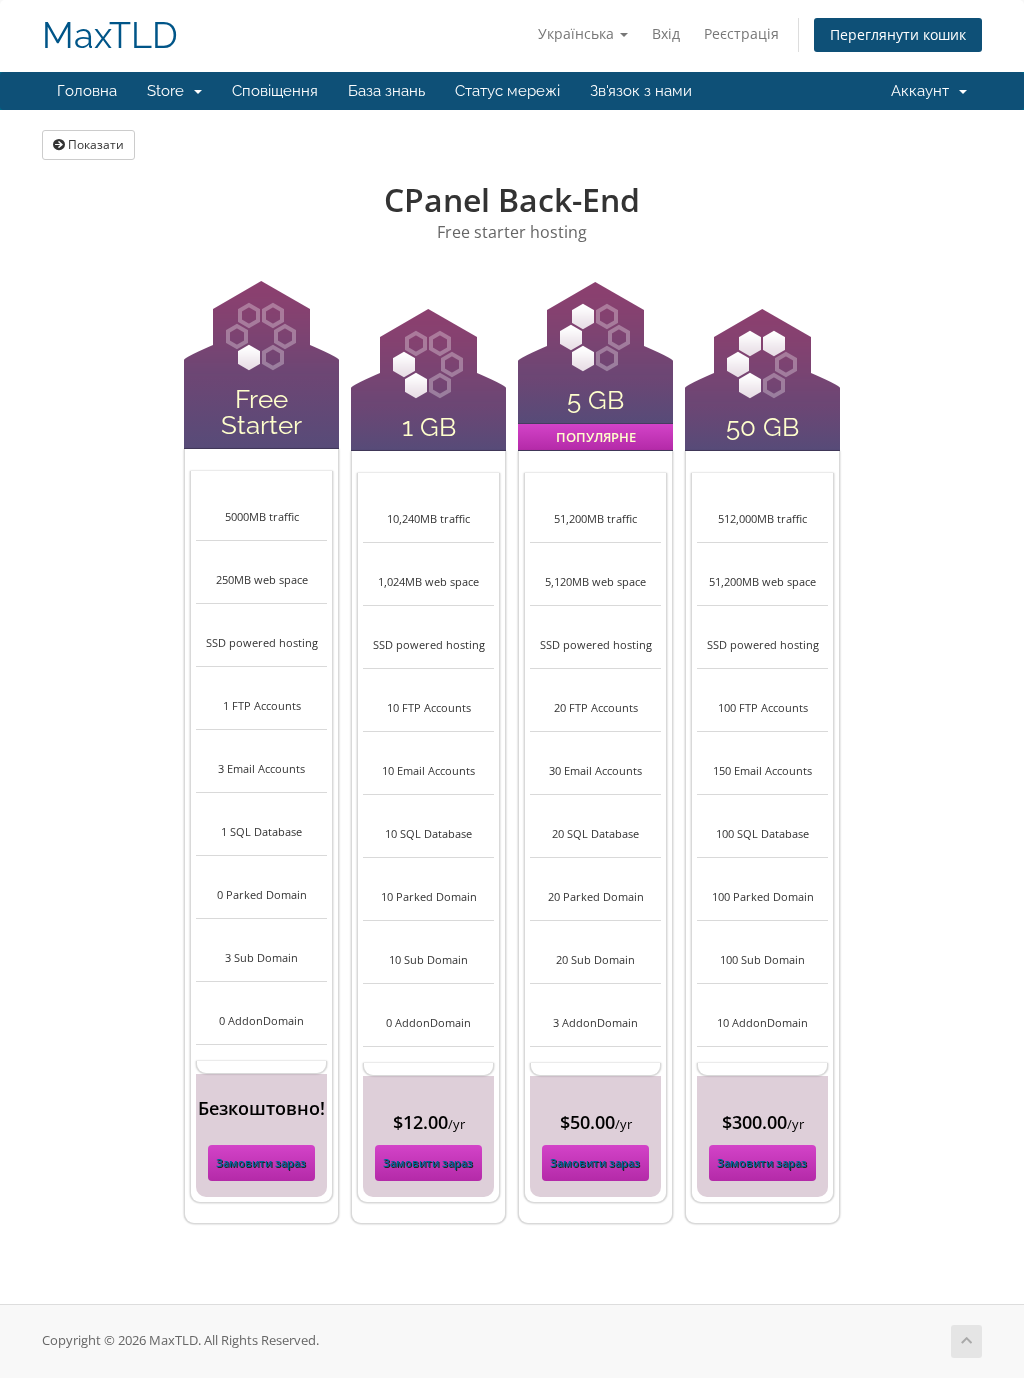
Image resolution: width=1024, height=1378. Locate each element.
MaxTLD (110, 35)
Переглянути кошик (898, 34)
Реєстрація (741, 33)
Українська (578, 33)
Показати (94, 144)
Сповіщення (275, 91)
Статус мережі (507, 91)
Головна (87, 91)
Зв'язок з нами (641, 91)
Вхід (666, 33)
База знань (386, 91)
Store (169, 91)
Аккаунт (924, 91)
